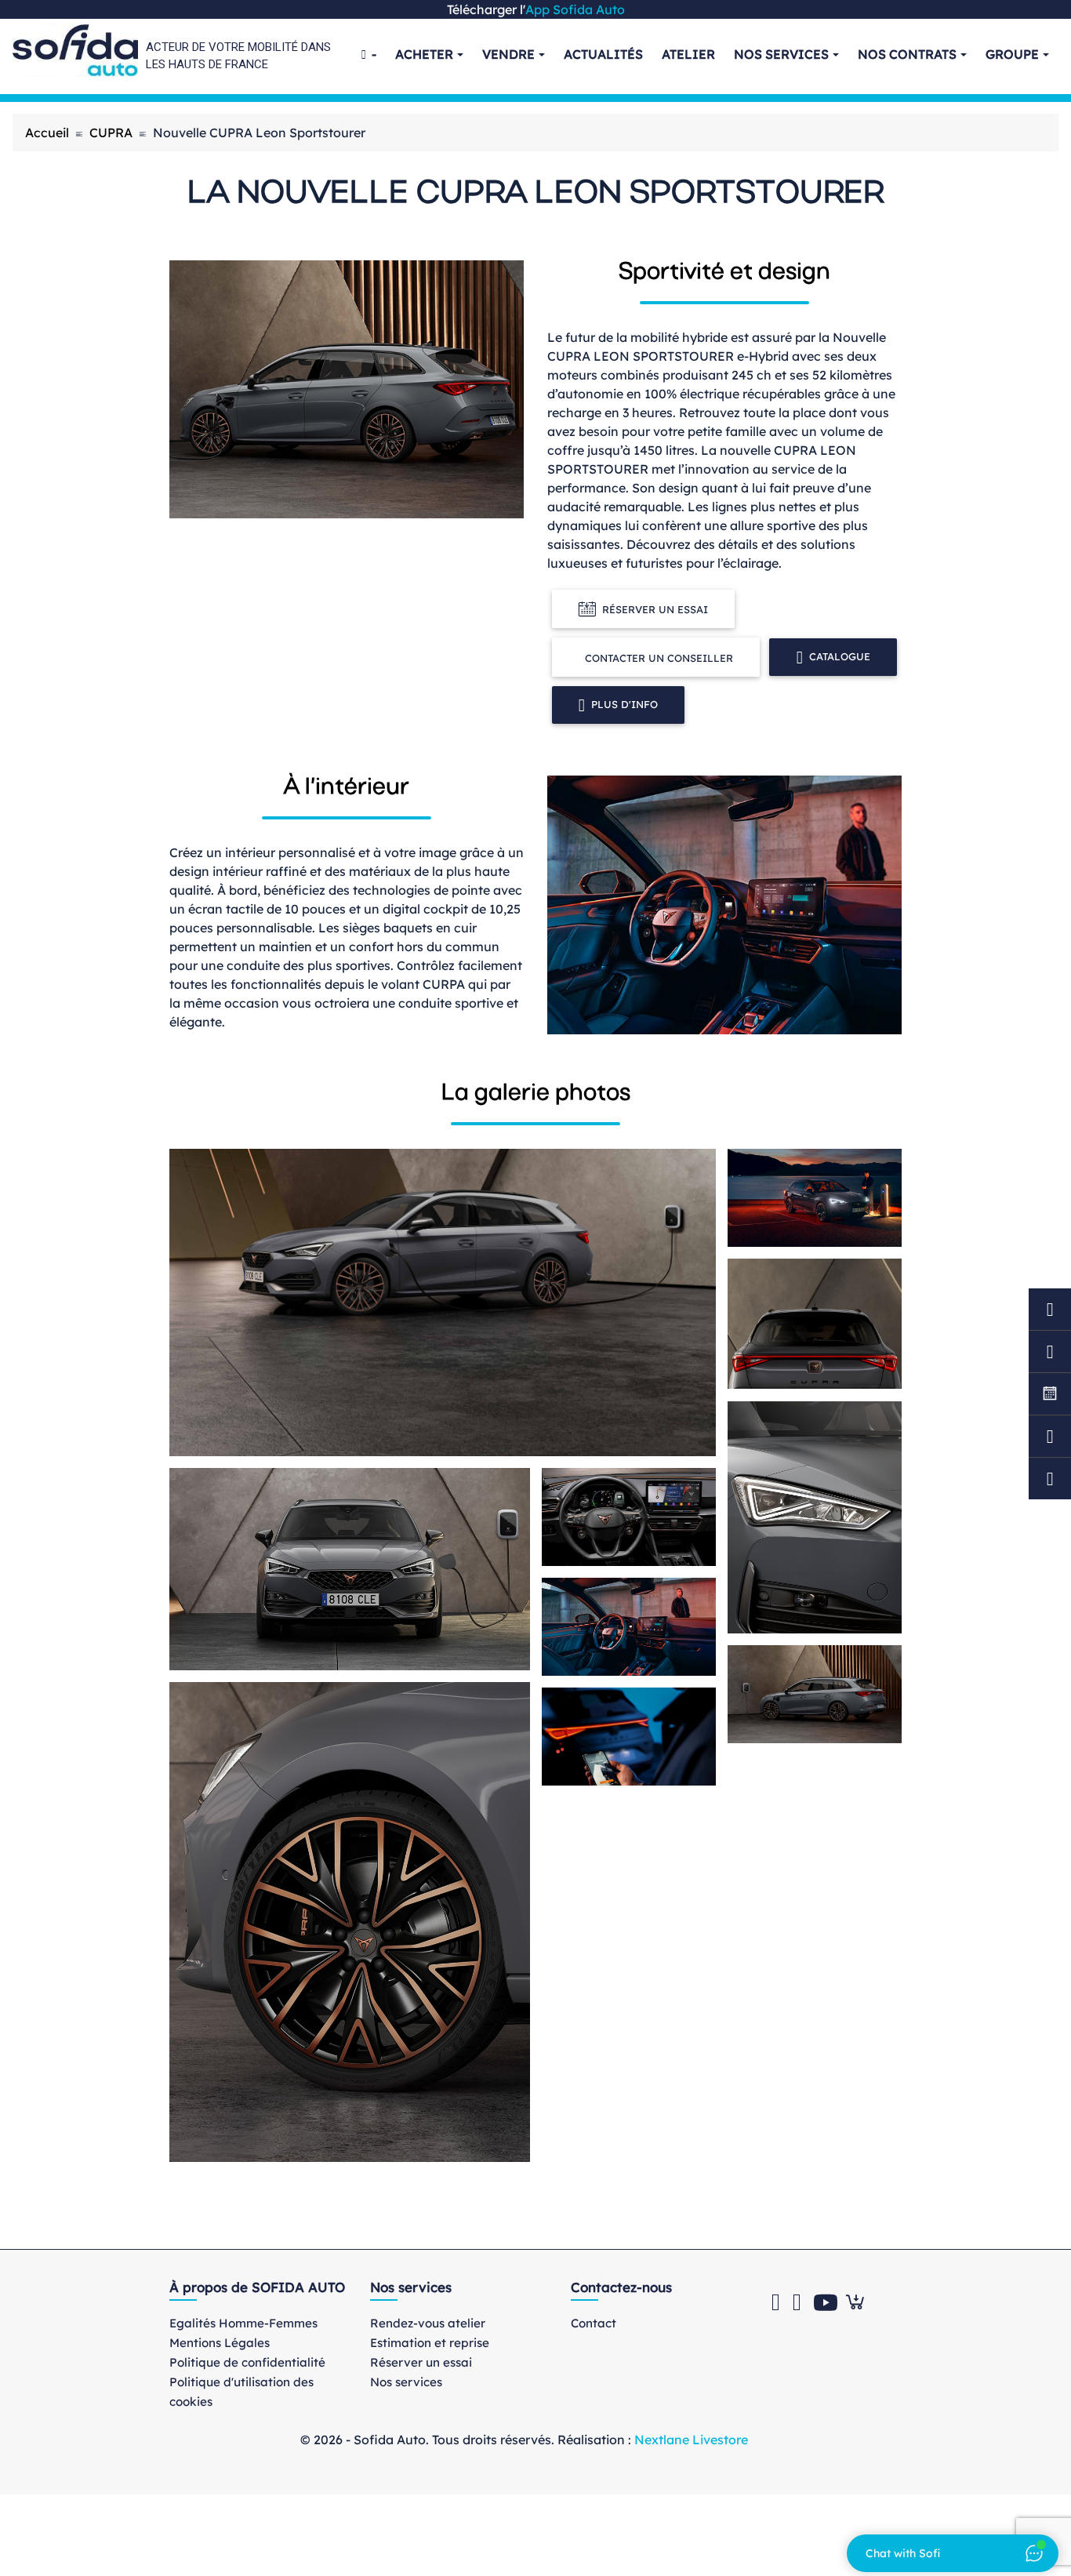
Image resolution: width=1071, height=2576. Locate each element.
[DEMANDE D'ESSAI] (1050, 1352)
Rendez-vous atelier (428, 2323)
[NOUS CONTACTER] (1050, 1436)
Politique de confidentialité (247, 2362)
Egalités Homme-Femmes (243, 2323)
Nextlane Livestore (690, 2440)
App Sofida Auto (575, 9)
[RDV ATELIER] (1050, 1309)
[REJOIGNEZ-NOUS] (1050, 1394)
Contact (594, 2323)
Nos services (406, 2382)
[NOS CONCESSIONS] (1050, 1479)
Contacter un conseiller (659, 658)
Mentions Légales (220, 2343)
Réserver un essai (655, 609)
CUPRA (111, 133)
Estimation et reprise (430, 2343)
